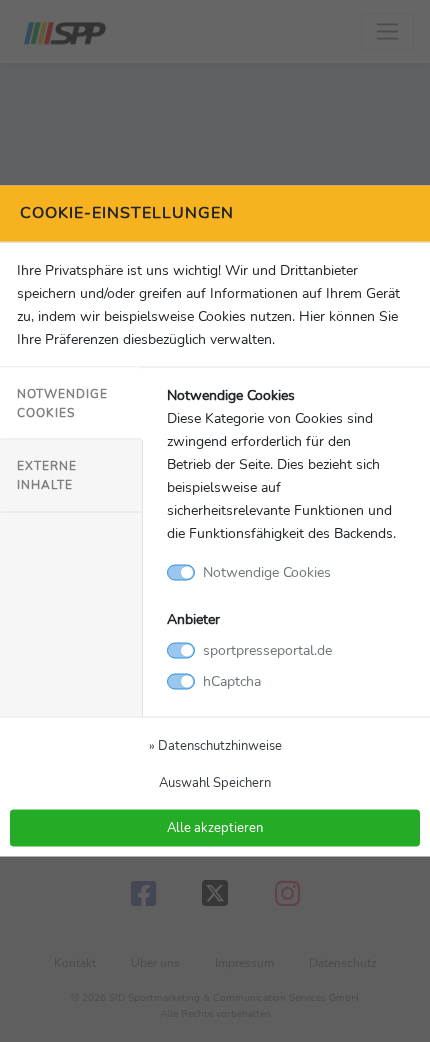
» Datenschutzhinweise (215, 745)
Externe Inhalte (47, 475)
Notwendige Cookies (62, 402)
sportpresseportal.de (267, 650)
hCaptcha (232, 681)
